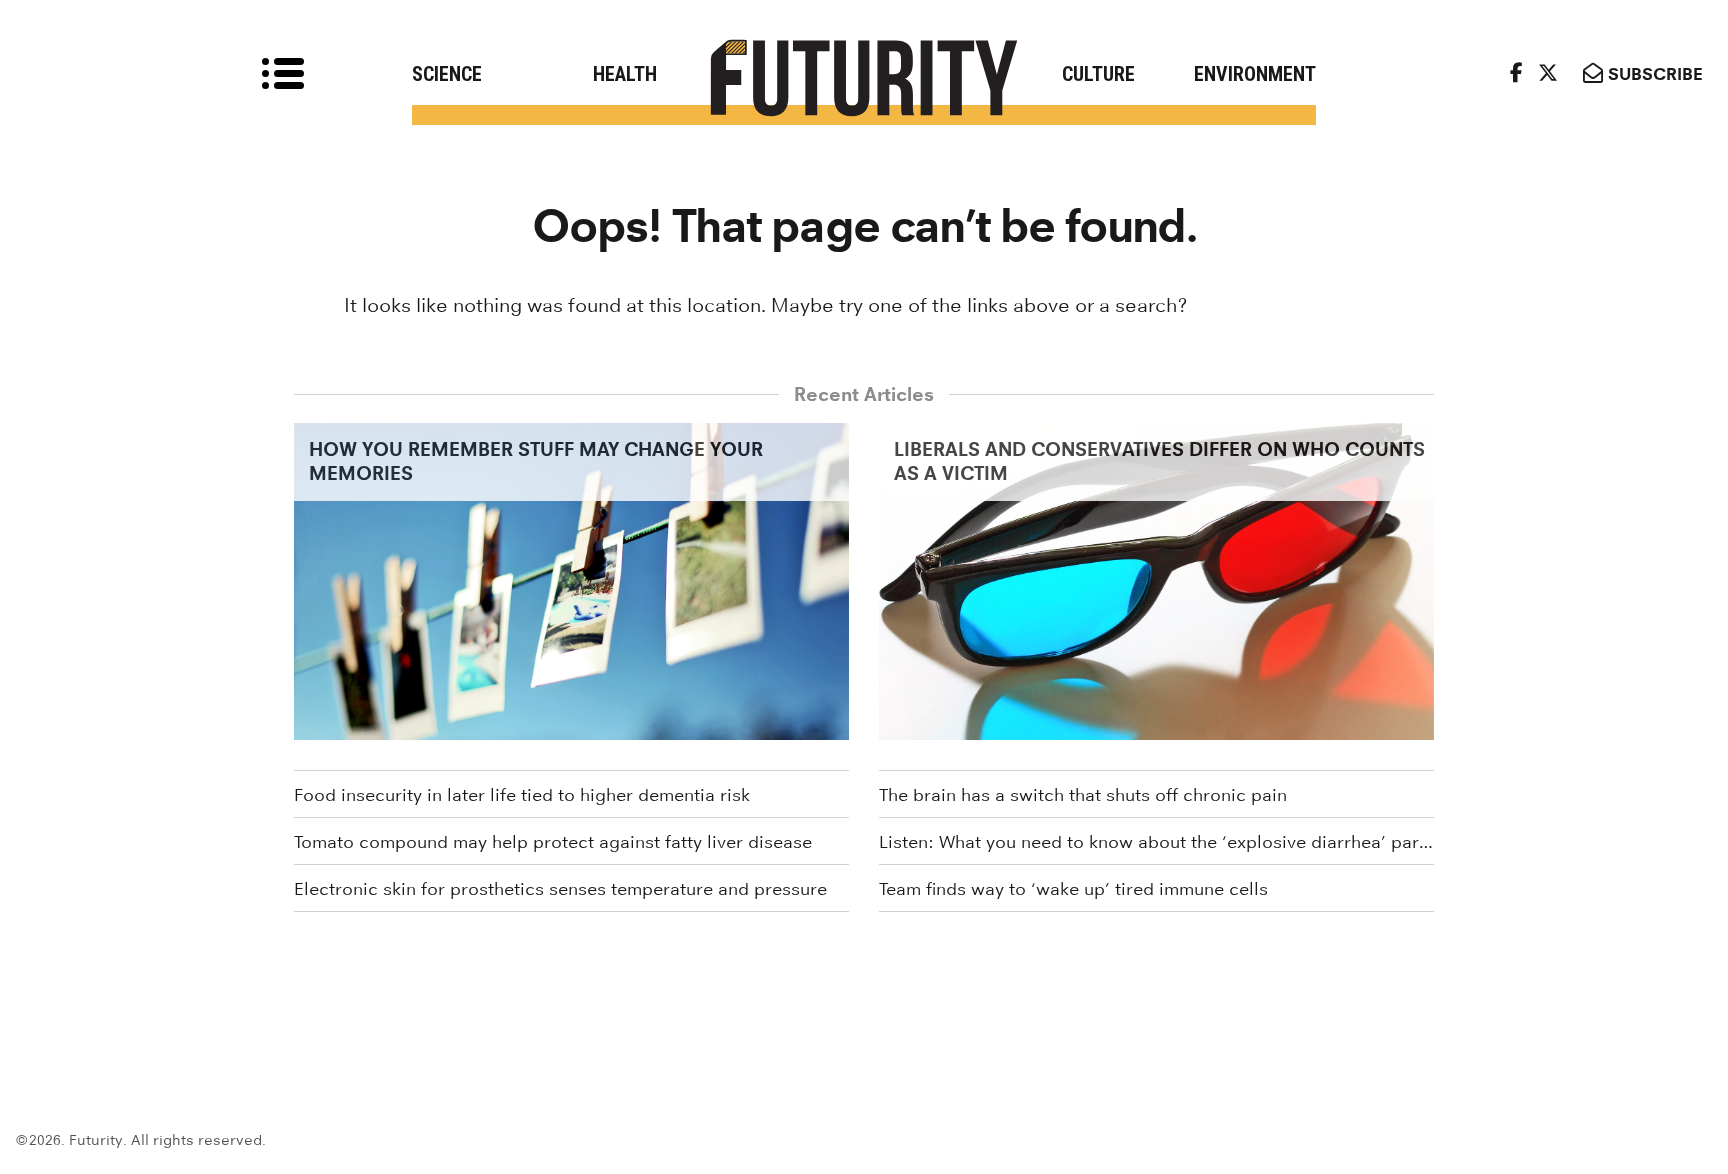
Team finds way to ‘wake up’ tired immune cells (1073, 889)
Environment (1255, 74)
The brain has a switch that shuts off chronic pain (1083, 795)
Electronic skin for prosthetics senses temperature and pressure (560, 889)
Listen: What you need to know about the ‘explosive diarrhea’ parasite (1156, 842)
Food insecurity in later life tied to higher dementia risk (522, 795)
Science (447, 74)
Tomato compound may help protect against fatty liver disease (553, 842)
